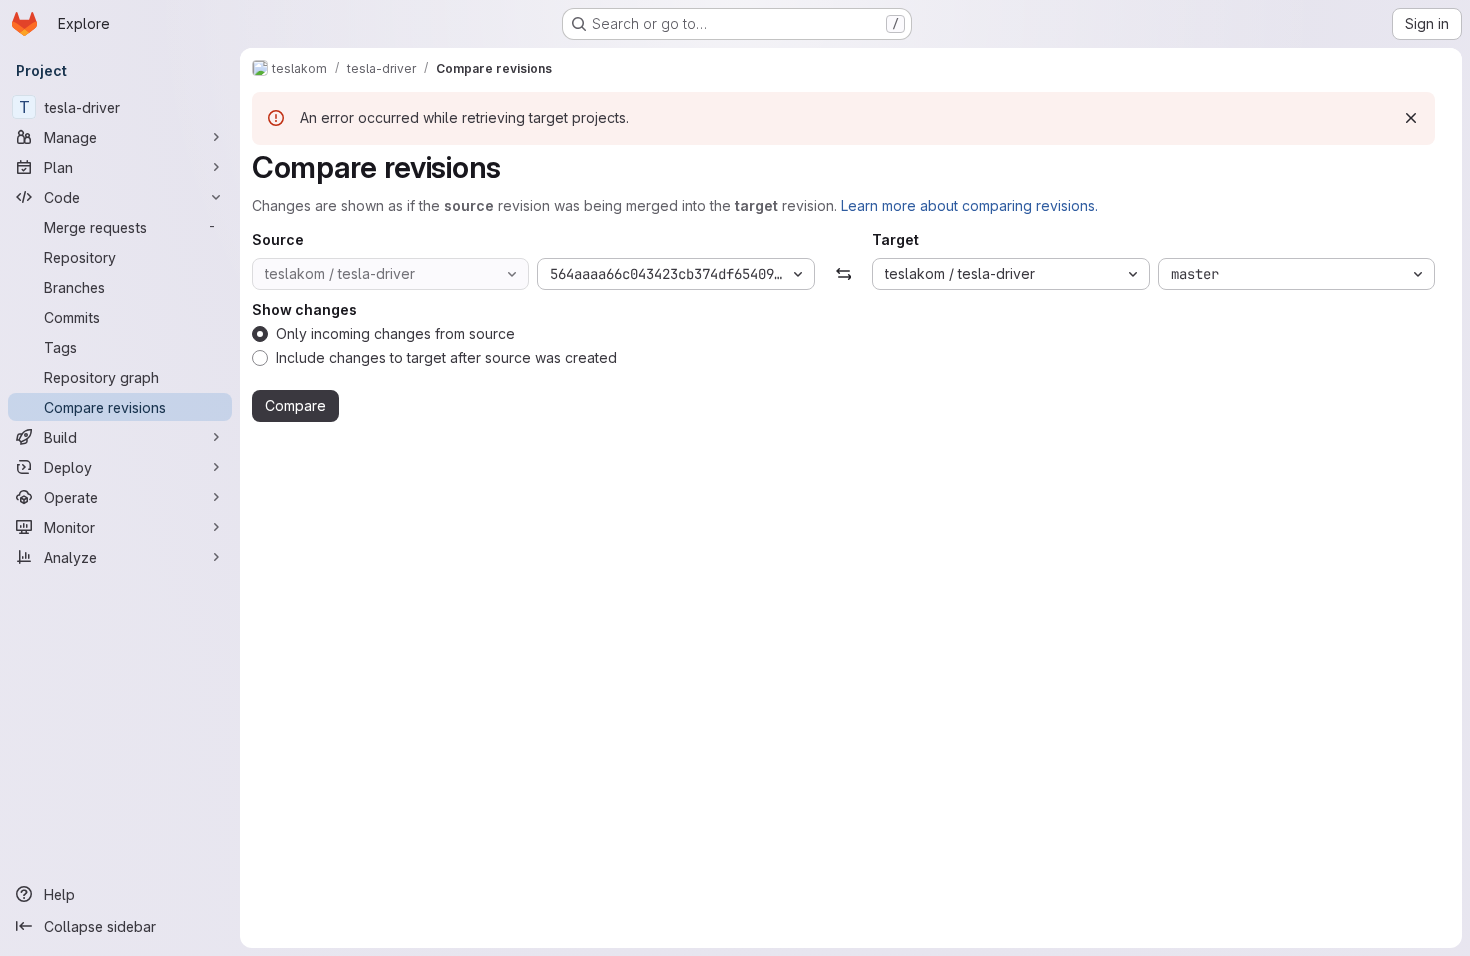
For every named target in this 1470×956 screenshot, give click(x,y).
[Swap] (843, 274)
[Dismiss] (1411, 118)
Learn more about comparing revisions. (969, 205)
